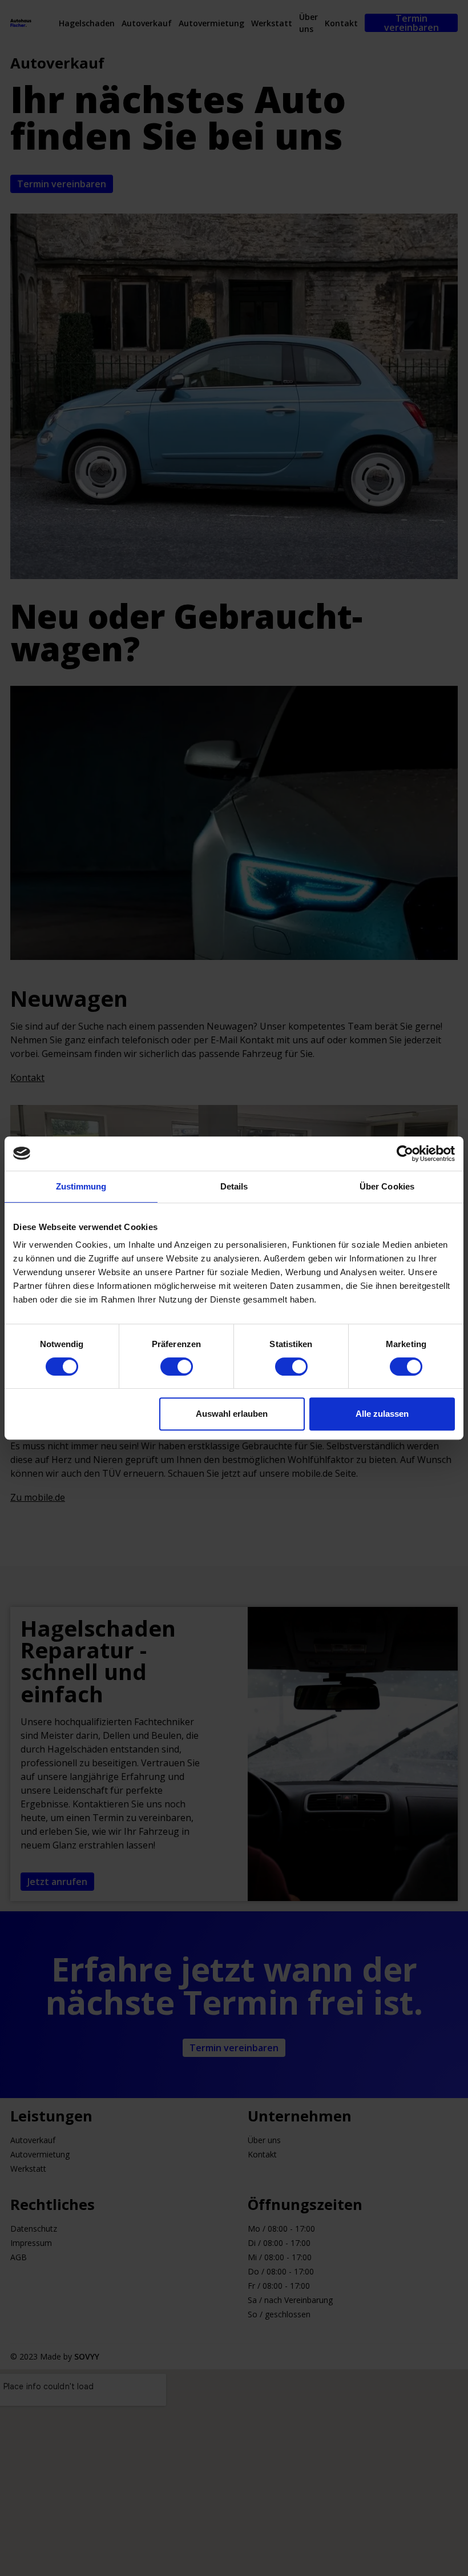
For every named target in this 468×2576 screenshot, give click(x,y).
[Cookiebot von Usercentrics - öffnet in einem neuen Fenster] (405, 1154)
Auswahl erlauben (232, 1414)
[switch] (177, 1367)
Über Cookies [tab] (387, 1186)
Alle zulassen (382, 1414)
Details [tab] (234, 1186)
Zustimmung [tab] (81, 1186)
